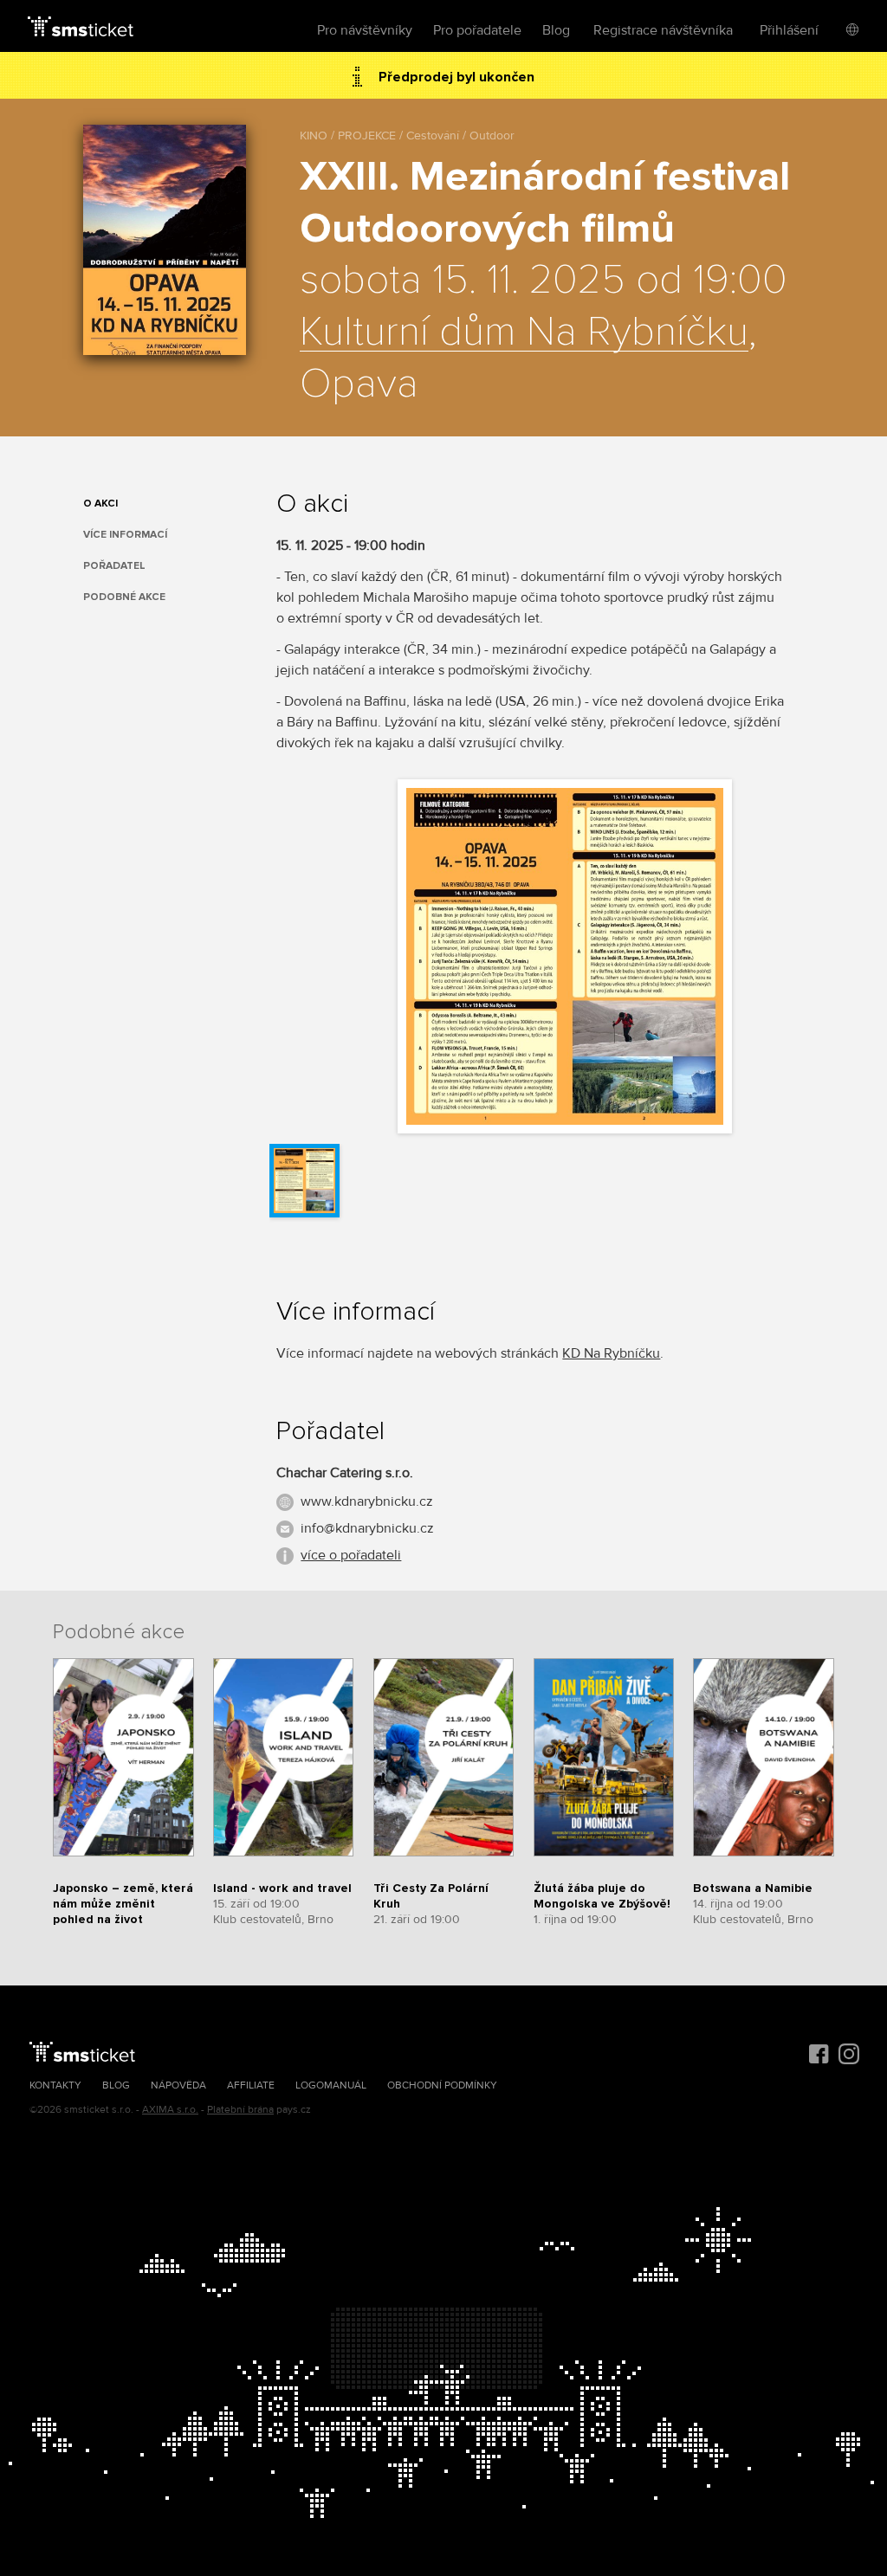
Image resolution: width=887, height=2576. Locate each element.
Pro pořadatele (477, 30)
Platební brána (240, 2110)
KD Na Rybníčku (611, 1353)
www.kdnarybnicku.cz (367, 1501)
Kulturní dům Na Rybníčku (524, 332)
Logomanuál (331, 2085)
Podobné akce (124, 597)
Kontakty (55, 2085)
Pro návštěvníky (365, 30)
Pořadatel (114, 566)
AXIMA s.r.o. (170, 2110)
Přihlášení (789, 30)
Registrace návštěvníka (663, 30)
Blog (556, 30)
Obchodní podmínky (442, 2085)
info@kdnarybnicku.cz (367, 1528)
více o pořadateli (351, 1555)
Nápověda (178, 2085)
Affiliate (251, 2085)
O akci (100, 504)
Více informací (125, 535)
